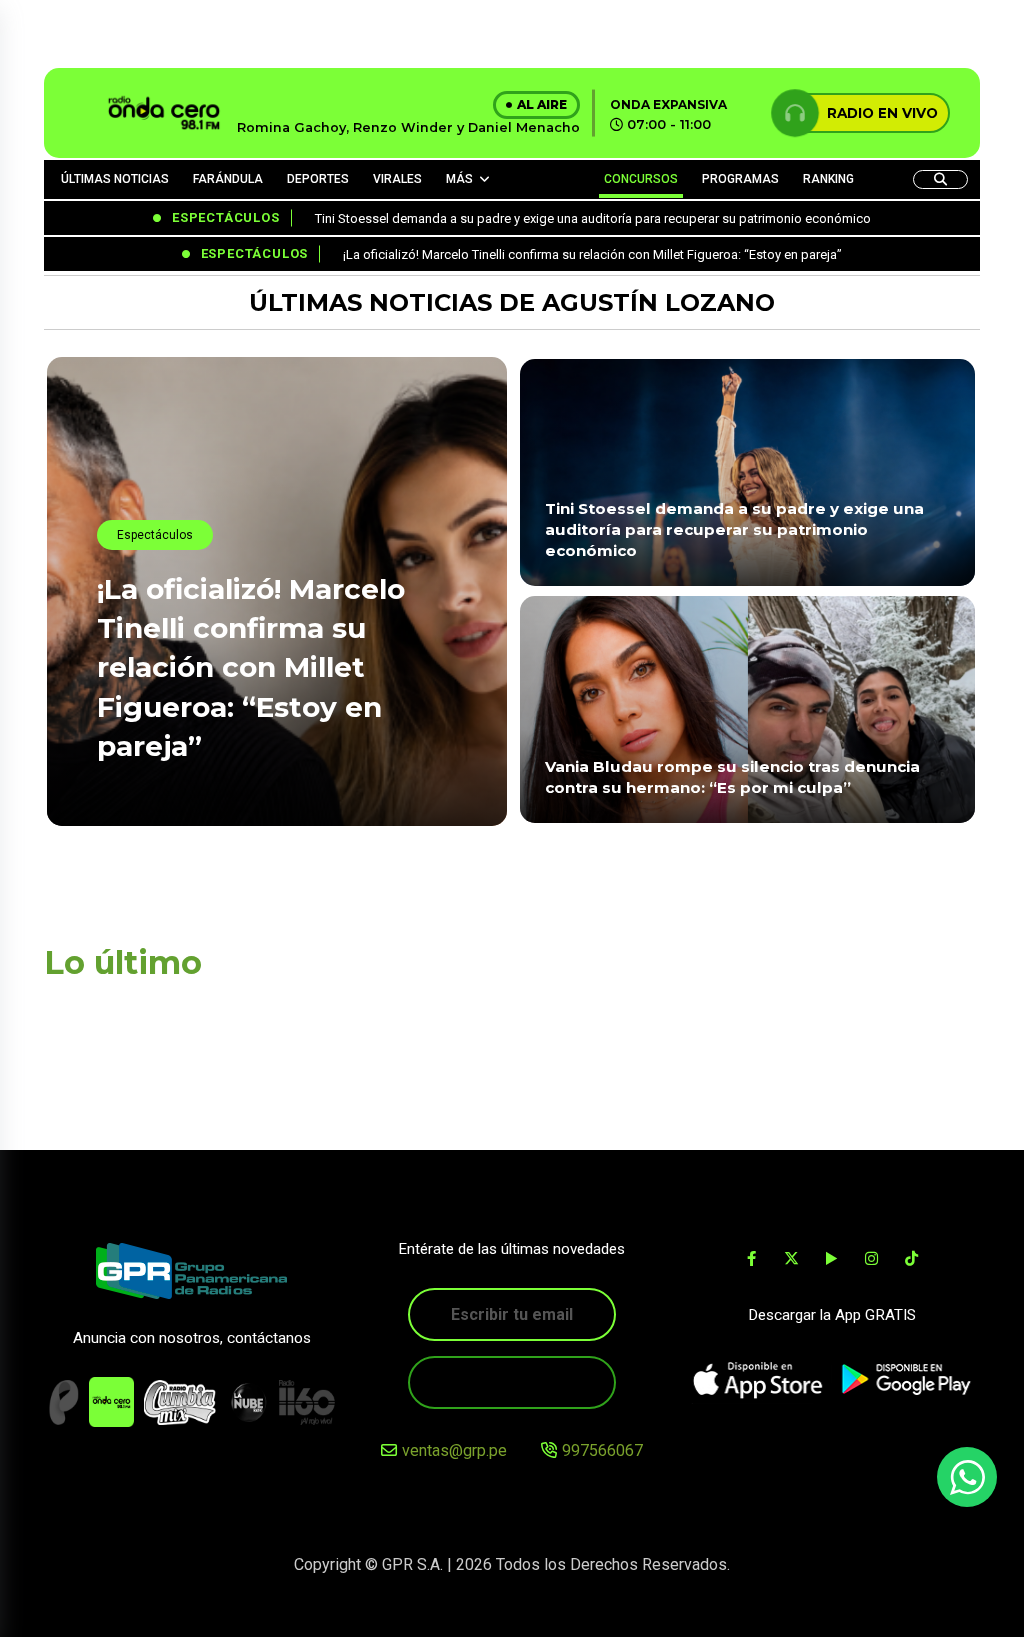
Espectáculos (155, 535)
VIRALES (397, 179)
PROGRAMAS (740, 179)
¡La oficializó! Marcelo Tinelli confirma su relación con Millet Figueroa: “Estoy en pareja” (251, 667)
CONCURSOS (641, 179)
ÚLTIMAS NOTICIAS (115, 179)
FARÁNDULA (228, 179)
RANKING (828, 179)
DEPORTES (318, 179)
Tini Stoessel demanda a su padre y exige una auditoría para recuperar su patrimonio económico (734, 530)
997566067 (602, 1450)
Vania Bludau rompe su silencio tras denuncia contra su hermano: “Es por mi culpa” (732, 777)
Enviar (512, 1382)
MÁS (459, 179)
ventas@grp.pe (454, 1450)
